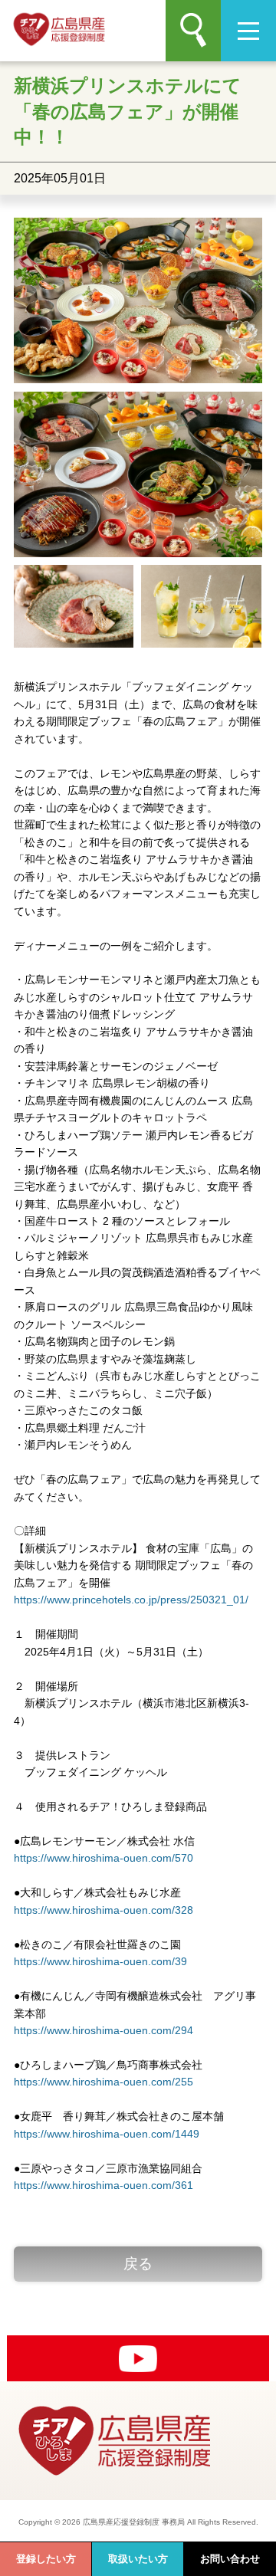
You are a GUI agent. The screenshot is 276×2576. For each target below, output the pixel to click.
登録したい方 (46, 2559)
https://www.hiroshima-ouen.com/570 (103, 1858)
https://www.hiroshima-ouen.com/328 (103, 1910)
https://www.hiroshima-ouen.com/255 (103, 2082)
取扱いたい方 (138, 2559)
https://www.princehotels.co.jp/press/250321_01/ (131, 1600)
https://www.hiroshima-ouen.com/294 (103, 2030)
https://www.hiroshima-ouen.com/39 (100, 1961)
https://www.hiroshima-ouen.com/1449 (107, 2134)
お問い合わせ (230, 2559)
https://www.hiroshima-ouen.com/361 (103, 2185)
